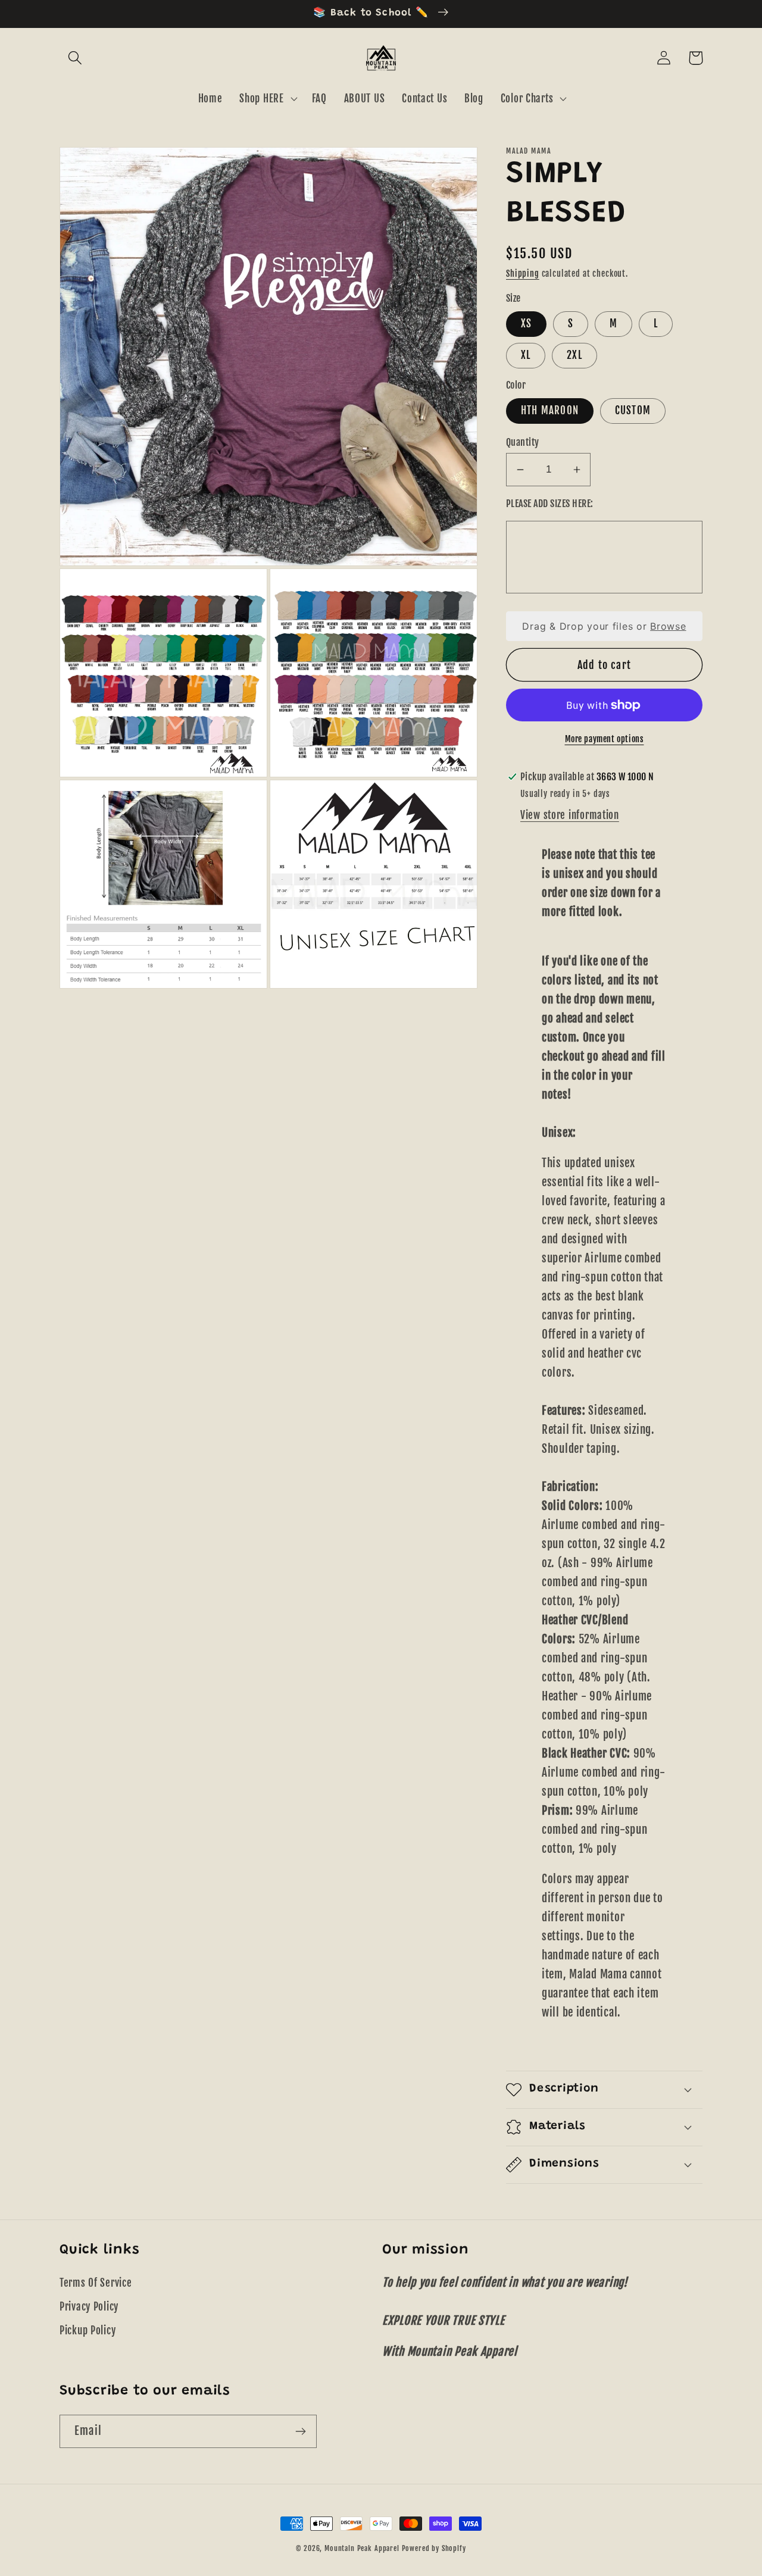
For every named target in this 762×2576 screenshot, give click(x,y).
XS (526, 323)
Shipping (523, 273)
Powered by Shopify (434, 2548)
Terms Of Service (96, 2283)
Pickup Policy (88, 2330)
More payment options (605, 739)
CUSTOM (633, 410)
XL (526, 355)
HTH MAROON (550, 410)
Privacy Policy (89, 2307)
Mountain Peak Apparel (362, 2548)
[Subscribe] (300, 2431)
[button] (75, 58)
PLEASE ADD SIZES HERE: (550, 504)
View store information (570, 815)
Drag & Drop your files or (604, 626)
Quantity (523, 442)
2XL (574, 355)
